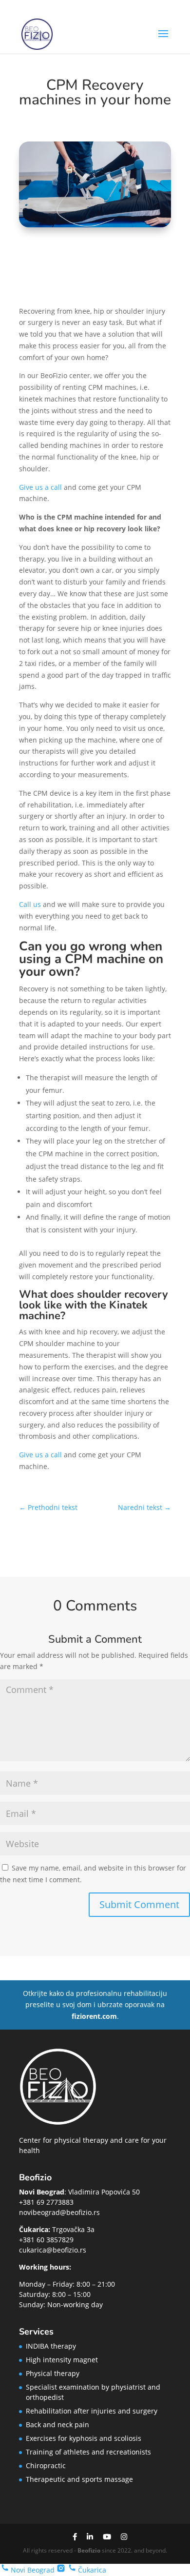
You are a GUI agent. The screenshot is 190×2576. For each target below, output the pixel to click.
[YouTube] (107, 2537)
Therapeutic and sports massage (79, 2479)
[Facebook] (75, 2537)
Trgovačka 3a (57, 2229)
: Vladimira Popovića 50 (79, 2192)
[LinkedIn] (90, 2537)
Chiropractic (46, 2465)
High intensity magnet (62, 2360)
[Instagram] (124, 2537)
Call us (30, 904)
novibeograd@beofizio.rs (59, 2212)
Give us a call (40, 487)
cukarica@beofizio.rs (53, 2250)
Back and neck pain (57, 2425)
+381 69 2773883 (46, 2202)
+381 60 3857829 (46, 2240)
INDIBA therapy (51, 2346)
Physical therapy (53, 2373)
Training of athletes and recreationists (88, 2452)
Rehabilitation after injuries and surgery (92, 2411)
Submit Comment (139, 1904)
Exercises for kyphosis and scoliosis (84, 2438)
